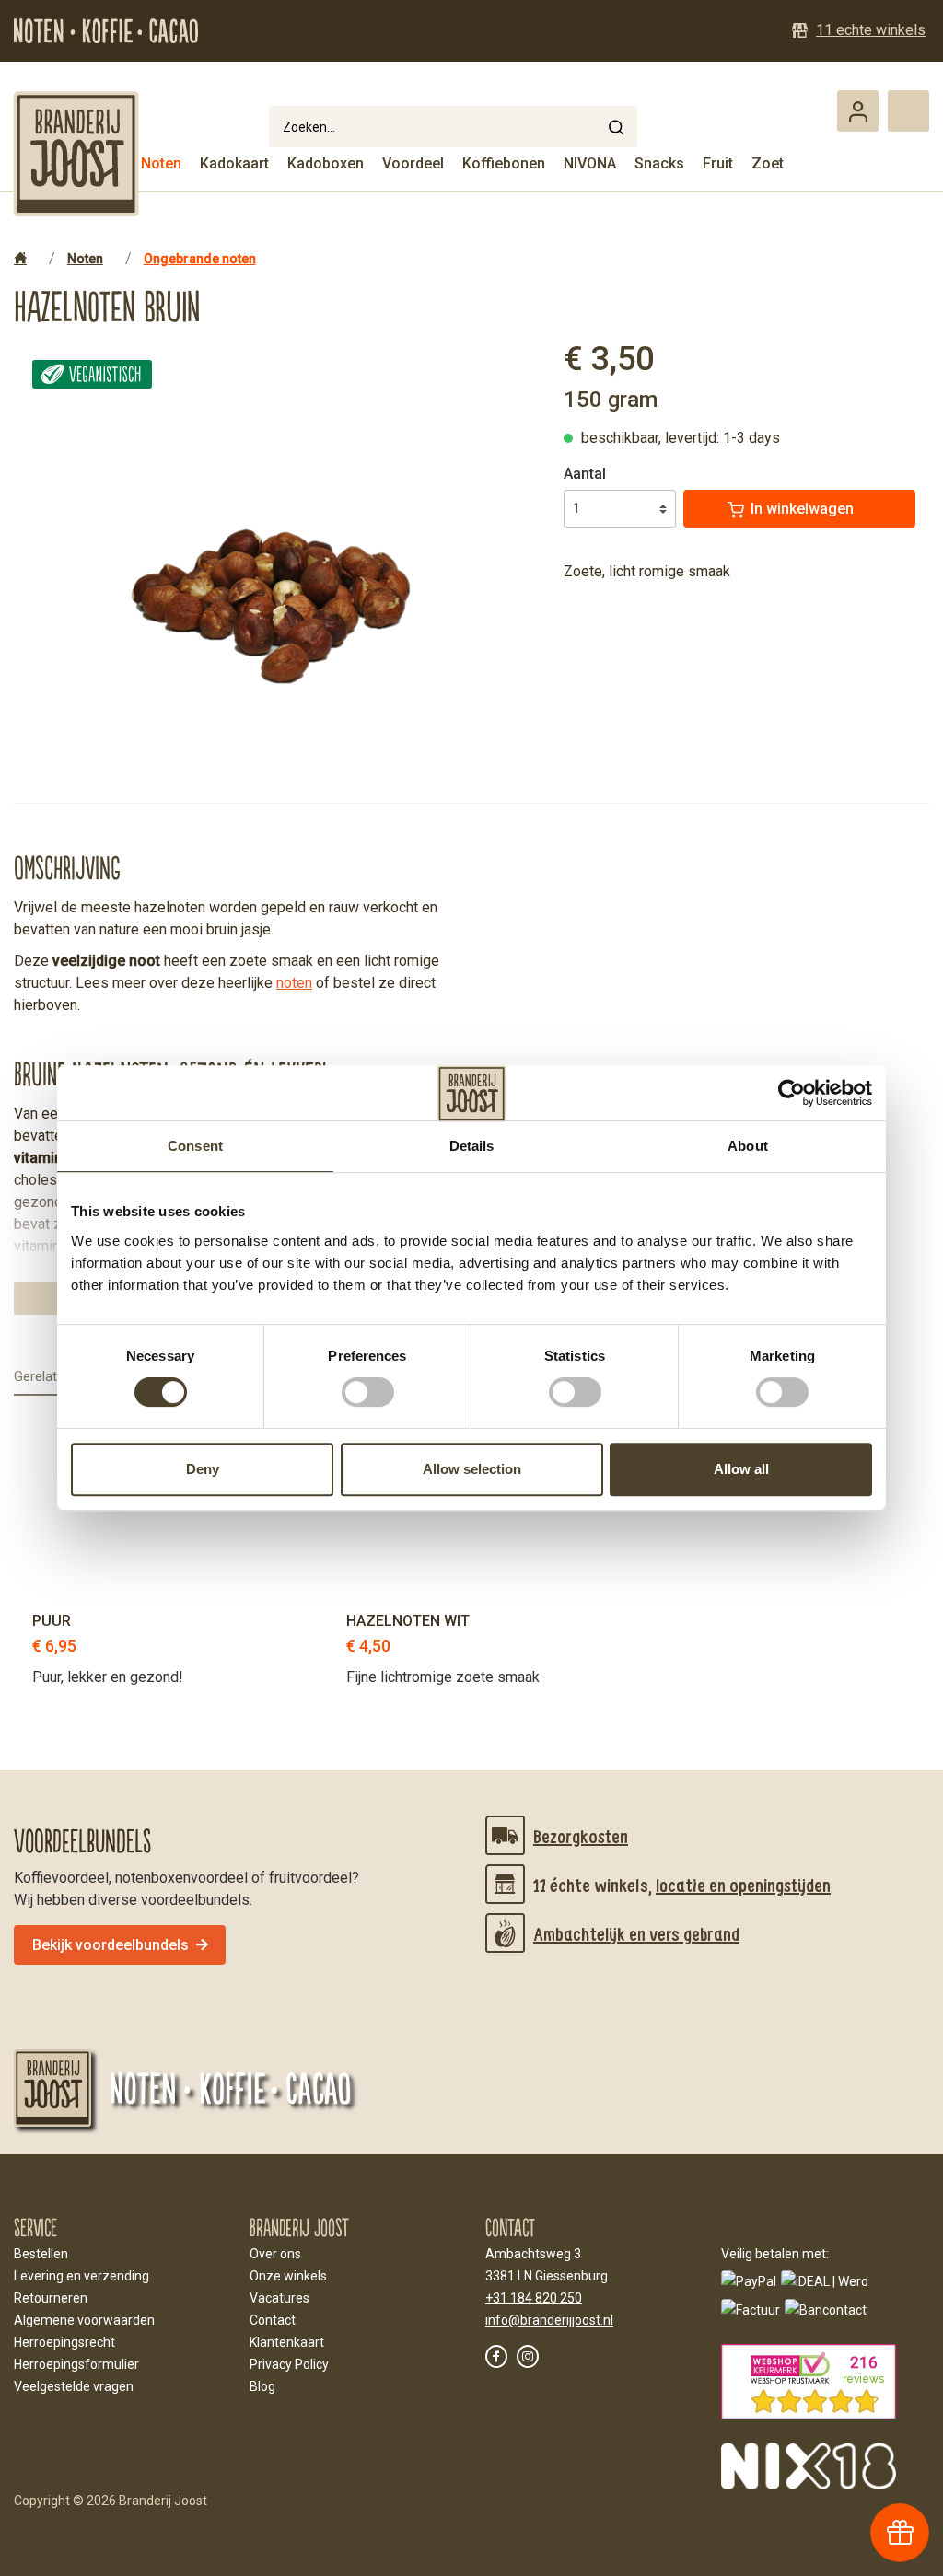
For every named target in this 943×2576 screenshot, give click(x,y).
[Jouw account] (858, 111)
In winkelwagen (802, 509)
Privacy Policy (289, 2364)
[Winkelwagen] (908, 111)
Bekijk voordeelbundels (111, 1945)
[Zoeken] (616, 127)
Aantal (585, 474)
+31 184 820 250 (534, 2298)
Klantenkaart (287, 2342)
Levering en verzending (81, 2276)
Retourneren (51, 2298)
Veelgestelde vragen (74, 2386)
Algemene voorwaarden (84, 2320)
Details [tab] (472, 1146)
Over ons (275, 2254)
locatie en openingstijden (743, 1885)
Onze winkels (288, 2276)
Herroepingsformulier (76, 2364)
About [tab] (748, 1146)
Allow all (741, 1469)
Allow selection (472, 1469)
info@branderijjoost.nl (549, 2320)
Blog (262, 2386)
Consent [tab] (195, 1146)
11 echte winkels (871, 30)
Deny (203, 1469)
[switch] (368, 1392)
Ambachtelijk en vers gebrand (636, 1933)
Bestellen (41, 2254)
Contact (273, 2320)
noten (294, 983)
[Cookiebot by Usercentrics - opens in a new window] (792, 1093)
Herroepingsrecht (64, 2342)
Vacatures (279, 2298)
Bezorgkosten (581, 1836)
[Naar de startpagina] (77, 154)
